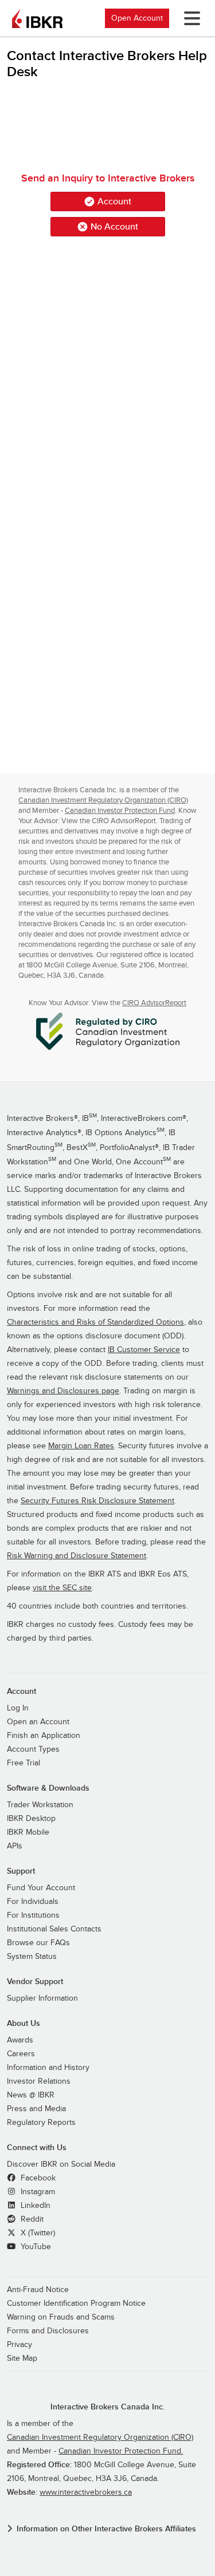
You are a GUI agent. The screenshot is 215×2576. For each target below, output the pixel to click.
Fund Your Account (41, 1888)
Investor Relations (39, 2081)
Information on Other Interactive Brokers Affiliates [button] (106, 2529)
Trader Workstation (40, 1805)
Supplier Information (42, 1998)
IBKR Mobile (28, 1832)
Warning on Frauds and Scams (61, 2317)
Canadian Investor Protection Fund (120, 811)
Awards (20, 2040)
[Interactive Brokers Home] (37, 18)
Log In (18, 1708)
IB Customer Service (144, 1350)
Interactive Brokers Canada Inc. (107, 2407)
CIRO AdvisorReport (154, 1003)
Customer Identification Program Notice (76, 2304)
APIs (15, 1846)
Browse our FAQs (38, 1943)
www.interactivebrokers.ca (86, 2492)
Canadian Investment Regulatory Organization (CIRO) (103, 800)
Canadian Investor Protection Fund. (121, 2451)
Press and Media (36, 2109)
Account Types (33, 1749)
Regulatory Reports (41, 2123)
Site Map (22, 2358)
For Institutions (33, 1915)
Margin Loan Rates (81, 1446)
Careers (21, 2054)
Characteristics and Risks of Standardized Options (95, 1322)
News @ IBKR (31, 2095)
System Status (32, 1957)
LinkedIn (34, 2206)
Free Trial (24, 1763)
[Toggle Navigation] (190, 18)
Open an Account (38, 1722)
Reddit (31, 2219)
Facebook (37, 2178)
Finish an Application (44, 1736)
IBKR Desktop (31, 1819)
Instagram (37, 2192)
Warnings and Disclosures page (63, 1391)
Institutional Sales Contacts (54, 1929)
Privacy (19, 2345)
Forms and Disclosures (48, 2331)
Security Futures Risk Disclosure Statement (97, 1501)
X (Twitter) (37, 2233)
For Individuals (33, 1902)
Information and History (48, 2068)
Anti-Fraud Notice (38, 2290)
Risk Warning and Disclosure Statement (77, 1556)
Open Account (137, 18)
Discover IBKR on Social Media (61, 2164)
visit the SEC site (62, 1588)
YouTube (35, 2247)
